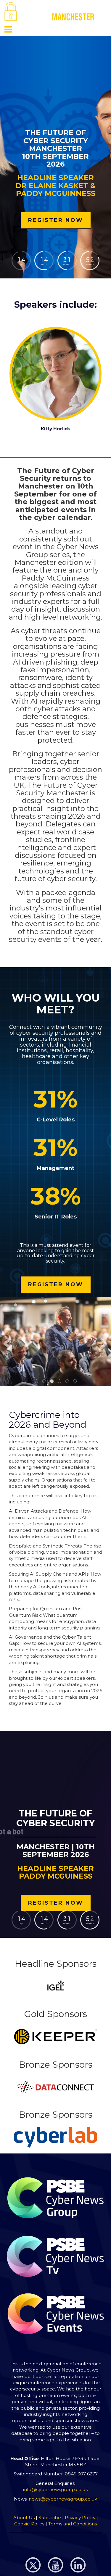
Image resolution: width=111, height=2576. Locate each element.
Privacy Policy (80, 2518)
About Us (25, 2518)
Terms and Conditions (73, 2524)
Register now (56, 220)
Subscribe (50, 2518)
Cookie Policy (29, 2524)
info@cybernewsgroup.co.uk (55, 2489)
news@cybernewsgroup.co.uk (63, 2499)
